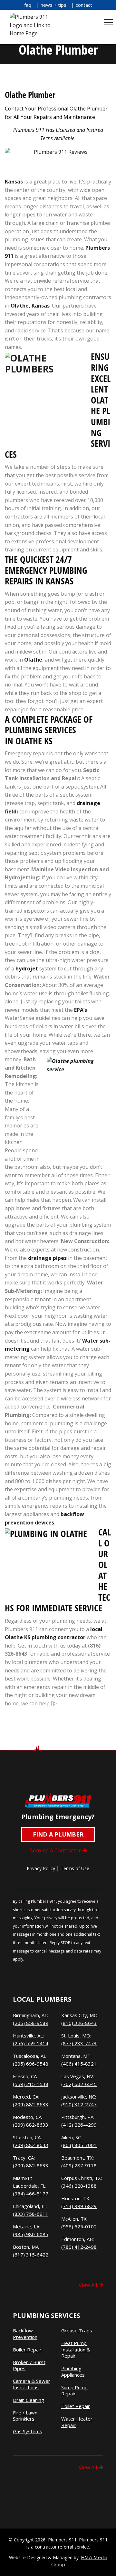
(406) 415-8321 (79, 2064)
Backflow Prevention (25, 2334)
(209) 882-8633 (31, 2104)
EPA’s (81, 1010)
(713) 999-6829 (79, 2206)
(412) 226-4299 (79, 2125)
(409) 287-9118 (79, 2165)
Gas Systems (28, 2431)
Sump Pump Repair (74, 2391)
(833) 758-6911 (31, 2214)
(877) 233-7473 (79, 2043)
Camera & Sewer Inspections (32, 2384)
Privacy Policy (41, 1868)
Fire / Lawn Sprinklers (25, 2416)
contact (84, 5)
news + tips (53, 5)
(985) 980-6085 (31, 2234)
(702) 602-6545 (79, 2084)
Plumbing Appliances (73, 2372)
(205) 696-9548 (31, 2064)
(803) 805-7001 (79, 2145)
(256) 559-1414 (31, 2043)
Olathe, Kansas (30, 306)
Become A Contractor (55, 1850)
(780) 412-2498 (79, 2247)
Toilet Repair (76, 2406)
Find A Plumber (58, 1834)
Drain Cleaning (29, 2400)
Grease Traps (77, 2331)
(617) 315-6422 (31, 2255)
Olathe (33, 660)
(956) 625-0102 (79, 2226)
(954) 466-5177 (31, 2194)
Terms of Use (75, 1868)
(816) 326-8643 (79, 2023)
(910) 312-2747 (79, 2104)
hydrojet (27, 969)
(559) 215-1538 (31, 2084)
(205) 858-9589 (31, 2023)
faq (28, 5)
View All (88, 2285)
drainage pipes (47, 1258)
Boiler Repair (27, 2350)
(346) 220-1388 (79, 2186)
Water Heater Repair (77, 2422)
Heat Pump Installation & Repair (76, 2350)
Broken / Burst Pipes (29, 2366)
